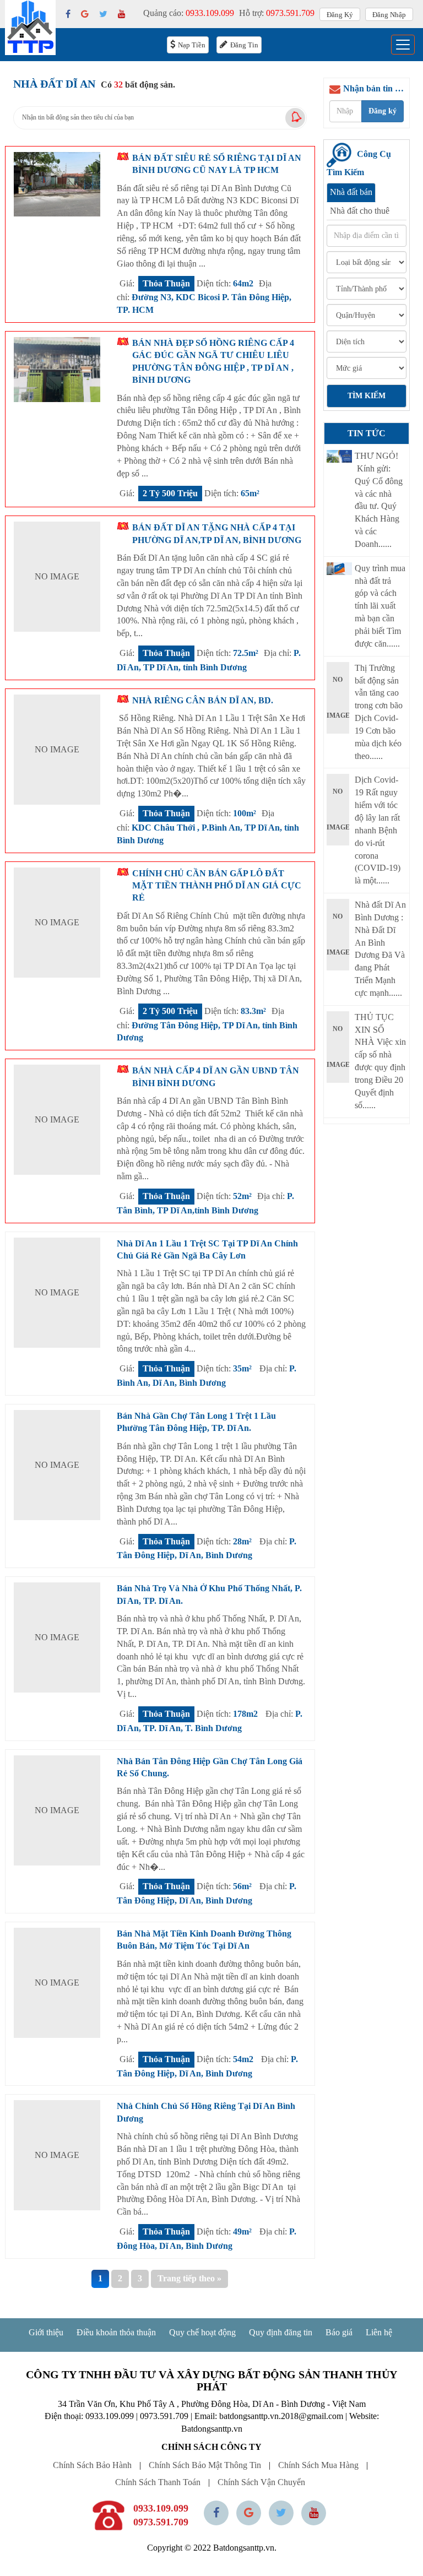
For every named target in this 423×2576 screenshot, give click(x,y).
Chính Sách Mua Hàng (318, 2465)
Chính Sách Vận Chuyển (261, 2482)
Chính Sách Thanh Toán (158, 2482)
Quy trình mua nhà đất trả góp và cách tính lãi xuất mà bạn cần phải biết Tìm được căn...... (380, 606)
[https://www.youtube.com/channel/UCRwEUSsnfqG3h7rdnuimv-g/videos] (314, 2513)
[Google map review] (249, 2513)
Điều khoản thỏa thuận (116, 2332)
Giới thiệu (46, 2332)
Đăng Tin (244, 45)
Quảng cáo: (189, 13)
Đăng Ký (340, 15)
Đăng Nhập (389, 15)
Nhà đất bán (351, 192)
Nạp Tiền (192, 45)
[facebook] (68, 14)
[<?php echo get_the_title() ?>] (57, 185)
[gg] (85, 14)
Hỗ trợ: (277, 13)
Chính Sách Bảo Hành (92, 2465)
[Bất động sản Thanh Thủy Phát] (30, 27)
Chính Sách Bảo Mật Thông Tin (205, 2465)
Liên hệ (379, 2332)
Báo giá (339, 2332)
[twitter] (103, 14)
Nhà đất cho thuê (360, 211)
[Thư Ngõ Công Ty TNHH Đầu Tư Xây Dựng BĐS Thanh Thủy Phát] (340, 456)
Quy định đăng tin (281, 2332)
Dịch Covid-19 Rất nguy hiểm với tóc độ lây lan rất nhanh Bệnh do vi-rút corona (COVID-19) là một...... (378, 830)
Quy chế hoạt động (202, 2332)
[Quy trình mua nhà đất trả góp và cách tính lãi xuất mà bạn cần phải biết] (340, 569)
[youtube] (122, 14)
